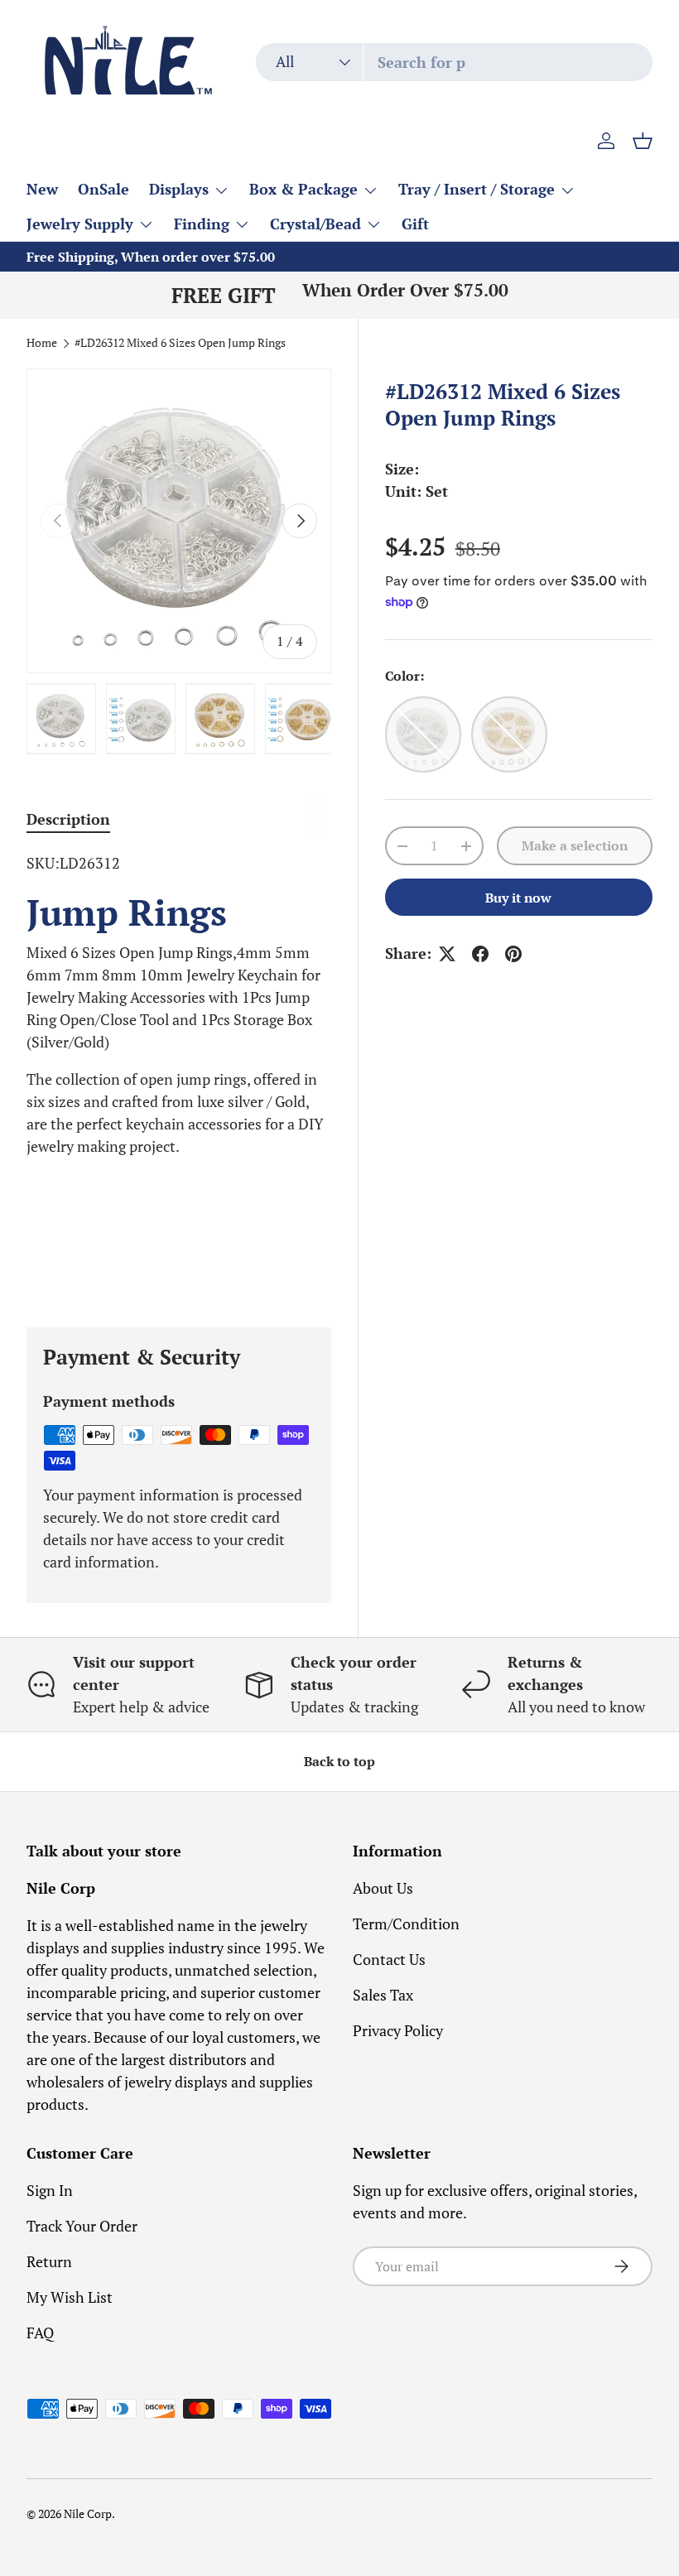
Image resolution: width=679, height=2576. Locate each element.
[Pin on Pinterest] (513, 954)
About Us (383, 1888)
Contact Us (389, 1959)
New (42, 189)
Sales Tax (383, 1995)
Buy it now (518, 898)
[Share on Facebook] (480, 954)
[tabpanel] (179, 1070)
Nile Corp (88, 2514)
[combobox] (454, 62)
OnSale (104, 189)
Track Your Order (82, 2226)
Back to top (339, 1762)
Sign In (50, 2190)
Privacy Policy (398, 2030)
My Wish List (70, 2297)
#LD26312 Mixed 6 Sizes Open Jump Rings (180, 344)
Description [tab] (68, 819)
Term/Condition (406, 1924)
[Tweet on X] (447, 954)
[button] (643, 141)
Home (42, 344)
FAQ (40, 2333)
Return (49, 2261)
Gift (415, 224)
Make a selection (575, 846)
